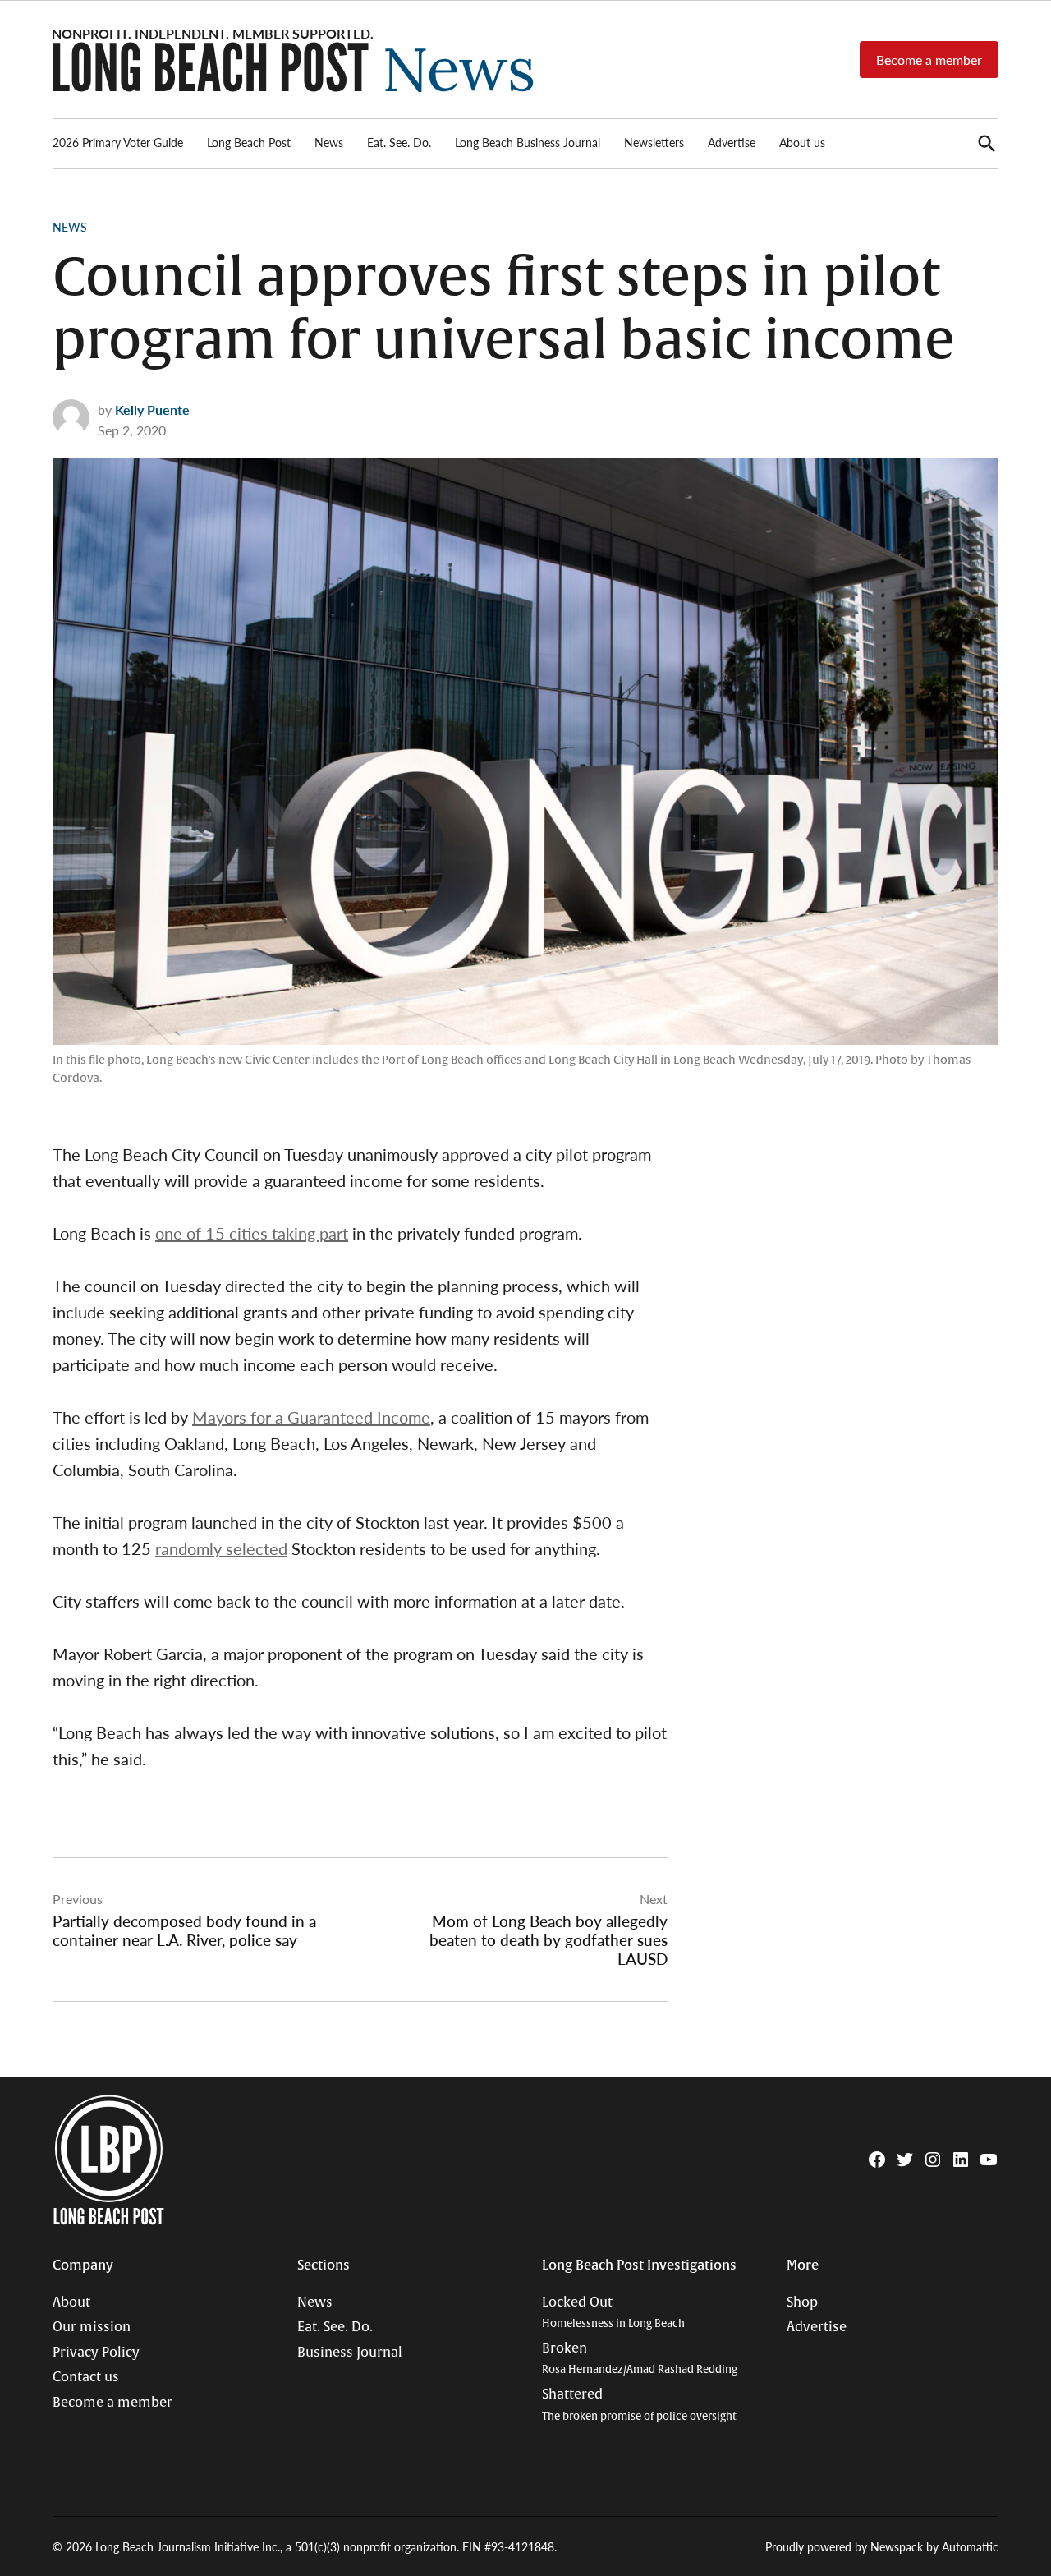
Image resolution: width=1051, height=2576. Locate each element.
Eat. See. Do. (399, 142)
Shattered (639, 2405)
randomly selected (221, 1548)
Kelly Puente (152, 409)
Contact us (86, 2377)
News (329, 142)
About (71, 2302)
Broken (640, 2359)
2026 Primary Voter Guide (118, 142)
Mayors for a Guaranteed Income (311, 1417)
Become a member (929, 60)
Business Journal (350, 2353)
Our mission (92, 2327)
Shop (802, 2302)
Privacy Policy (96, 2353)
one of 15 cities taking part (252, 1233)
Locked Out (613, 2313)
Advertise (732, 142)
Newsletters (654, 142)
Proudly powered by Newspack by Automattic (882, 2546)
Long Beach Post (249, 142)
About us (802, 142)
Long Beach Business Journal (528, 142)
